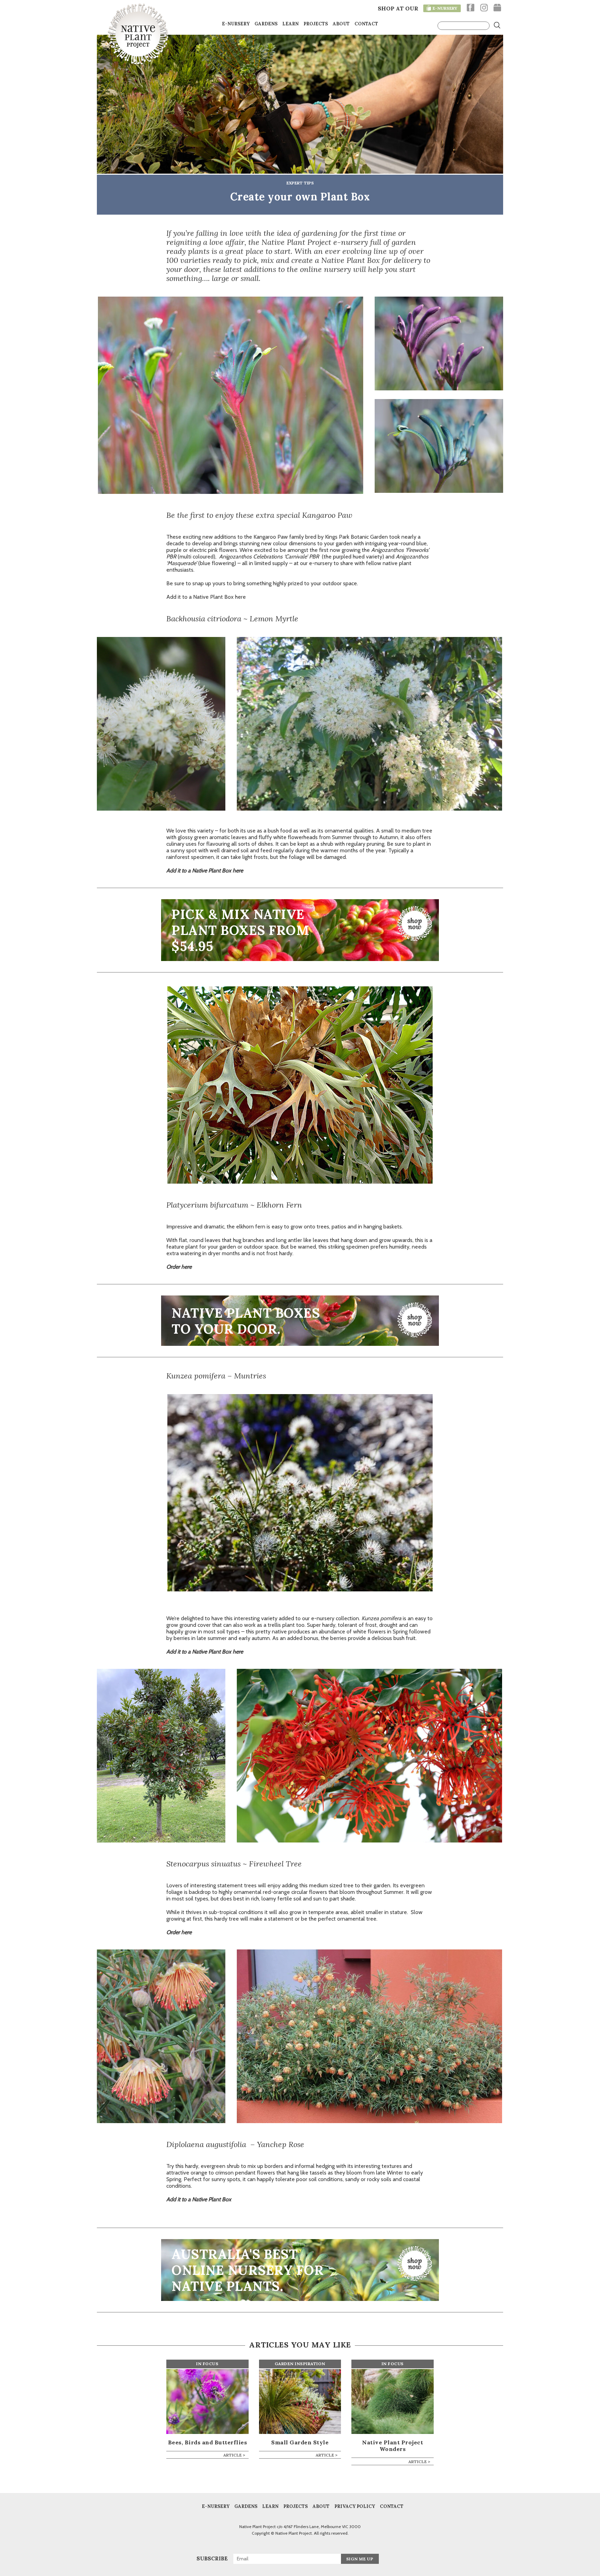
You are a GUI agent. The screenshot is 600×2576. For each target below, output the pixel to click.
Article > (234, 2455)
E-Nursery (216, 2507)
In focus (207, 2364)
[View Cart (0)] (497, 8)
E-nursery (236, 24)
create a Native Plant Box (336, 260)
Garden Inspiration (300, 2364)
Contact (366, 24)
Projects (316, 24)
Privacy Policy (355, 2507)
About (341, 24)
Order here (179, 1932)
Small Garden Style (300, 2442)
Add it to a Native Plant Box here (206, 597)
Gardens (266, 24)
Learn (290, 24)
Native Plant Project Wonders (393, 2446)
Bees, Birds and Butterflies (208, 2442)
